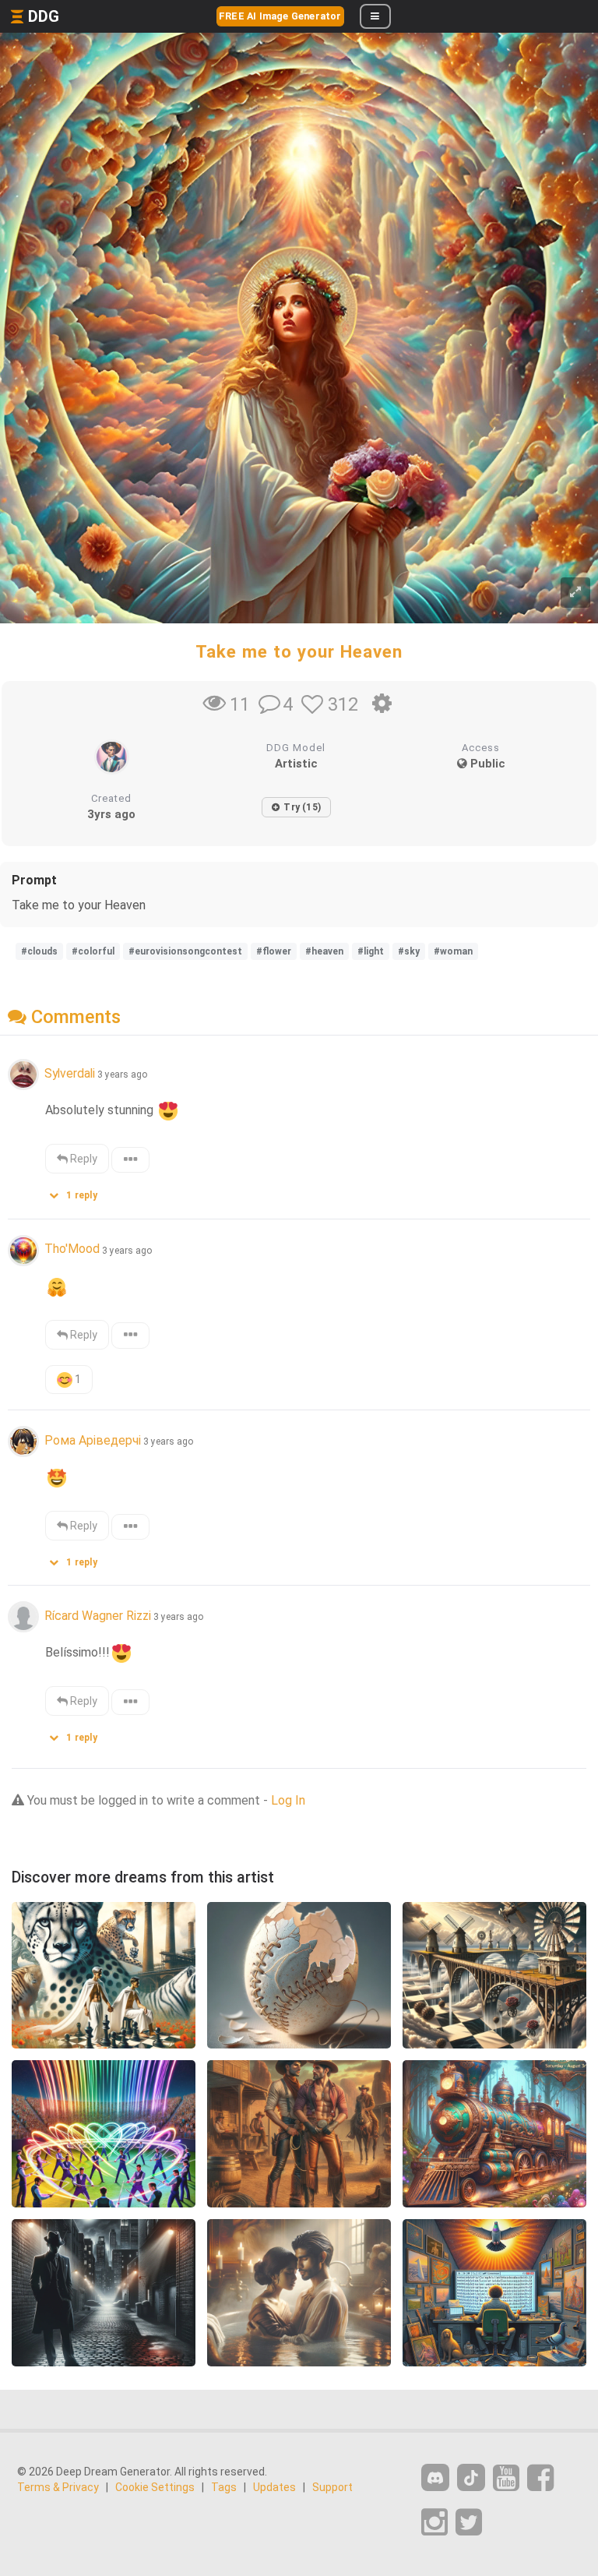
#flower (274, 951)
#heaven (324, 951)
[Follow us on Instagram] (434, 2523)
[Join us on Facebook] (540, 2478)
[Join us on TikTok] (471, 2477)
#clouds (39, 951)
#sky (409, 951)
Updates (274, 2487)
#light (371, 951)
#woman (453, 951)
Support (332, 2487)
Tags (224, 2487)
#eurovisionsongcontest (185, 951)
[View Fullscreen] (575, 593)
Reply (83, 1159)
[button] (79, 1192)
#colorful (93, 951)
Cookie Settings (155, 2487)
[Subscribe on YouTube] (506, 2478)
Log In (288, 1800)
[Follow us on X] (469, 2523)
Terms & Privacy (58, 2487)
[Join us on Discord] (435, 2477)
